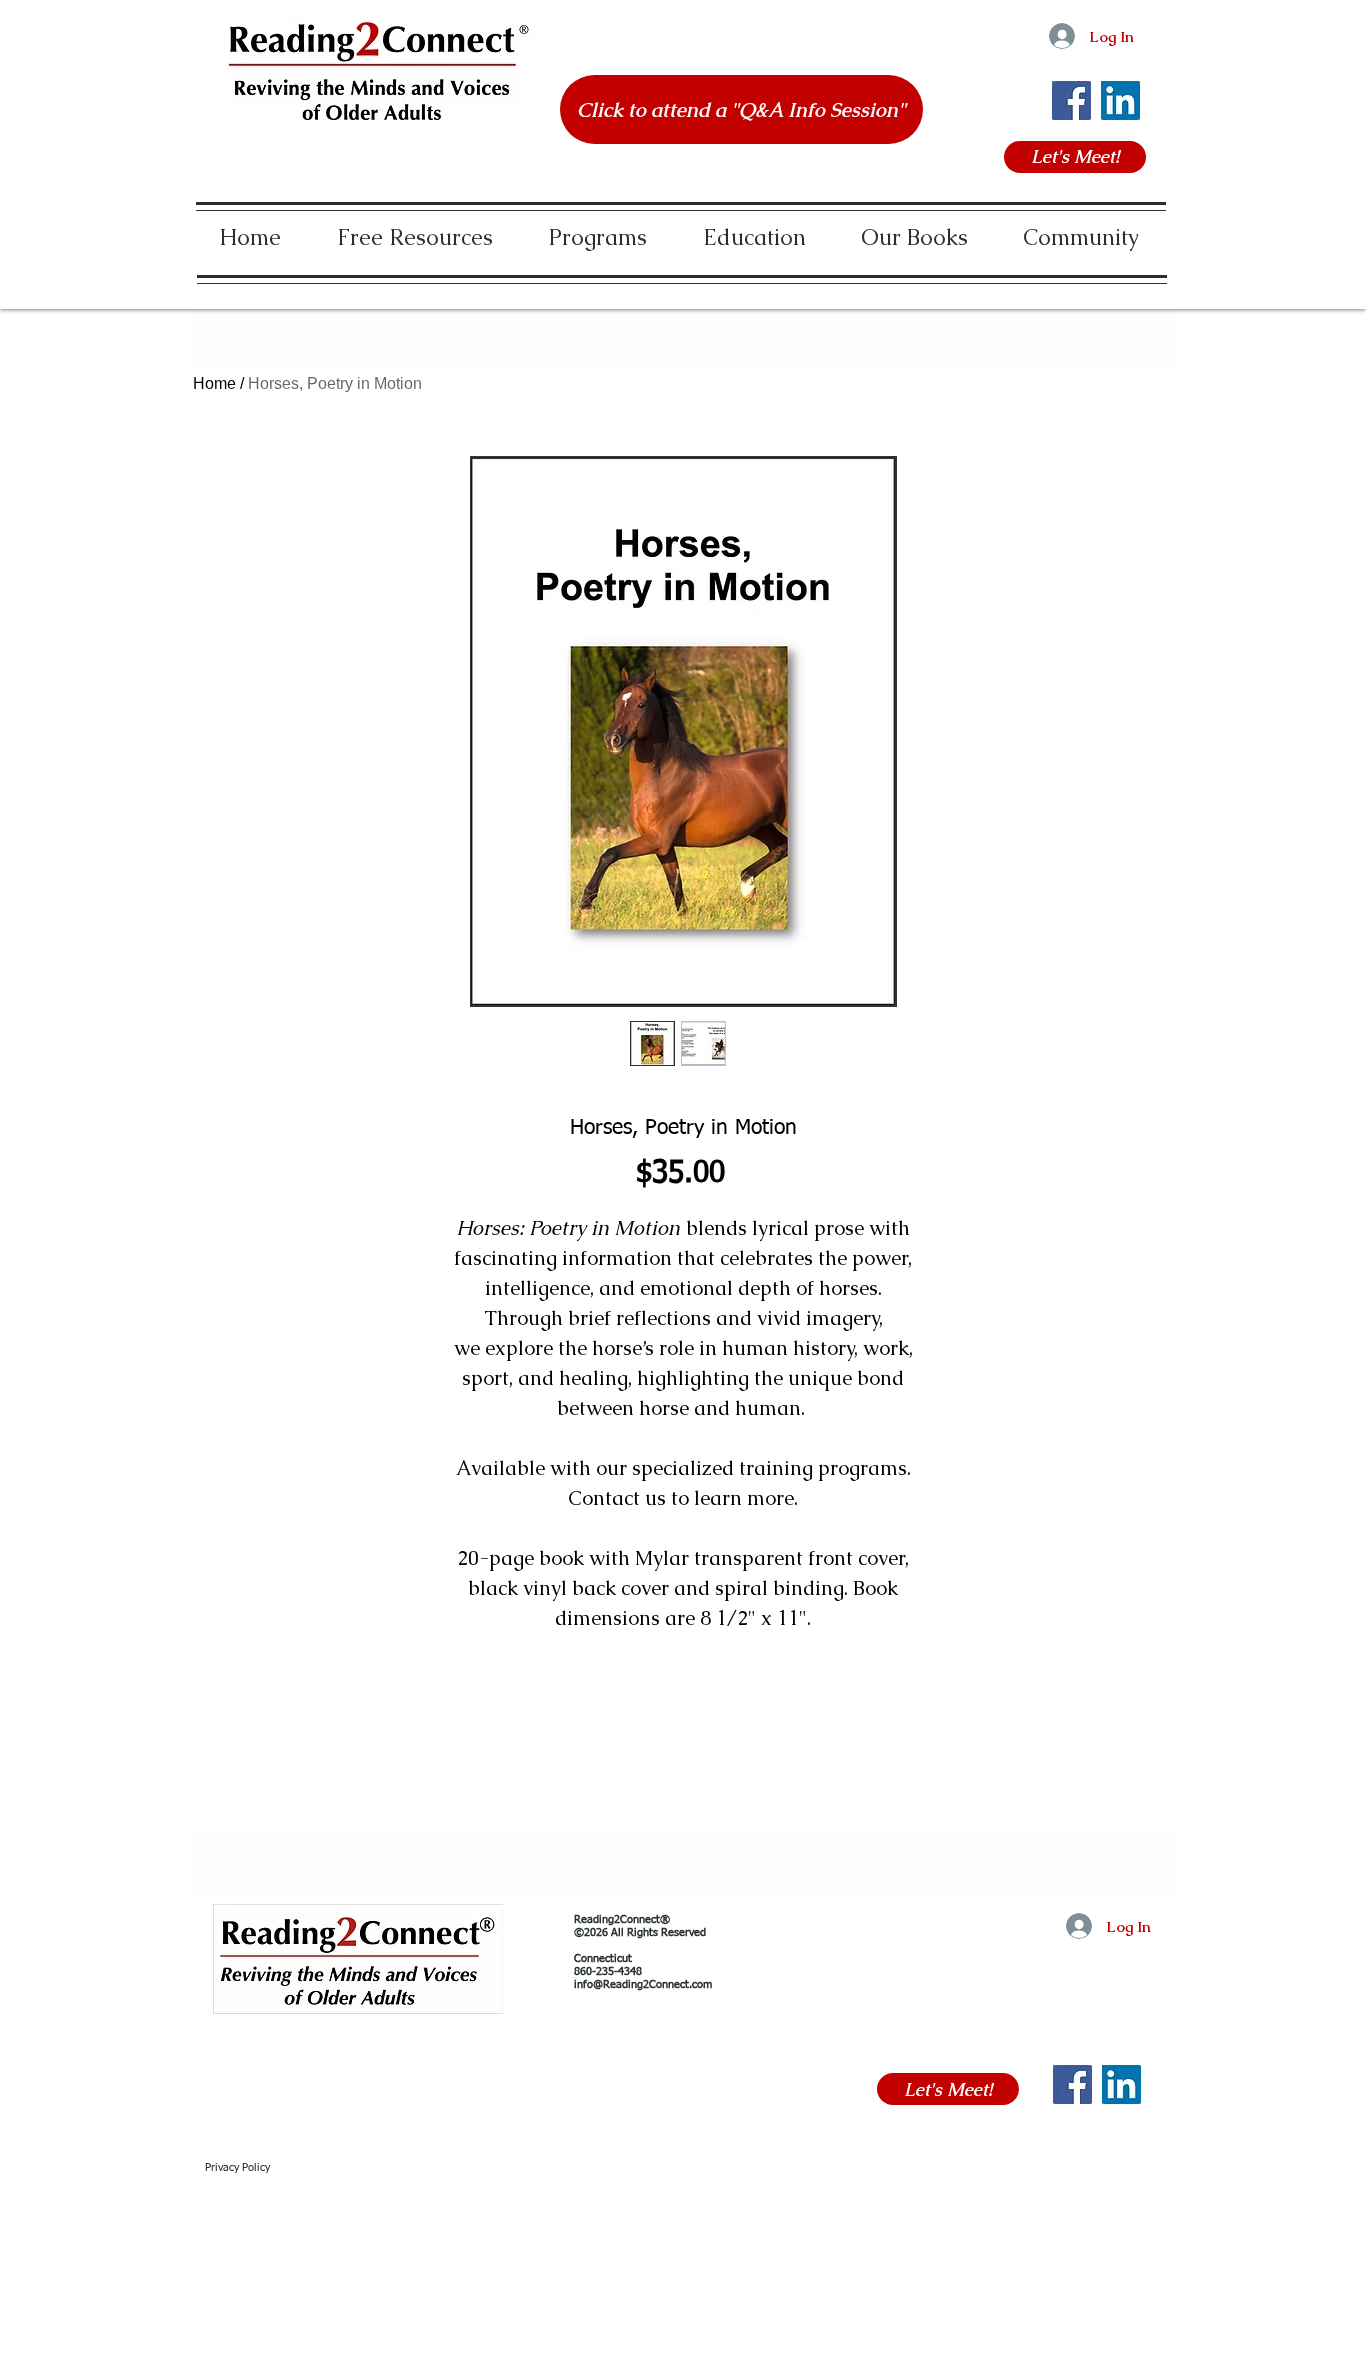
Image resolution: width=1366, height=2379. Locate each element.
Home (214, 383)
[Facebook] (1071, 100)
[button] (415, 228)
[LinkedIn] (1120, 100)
